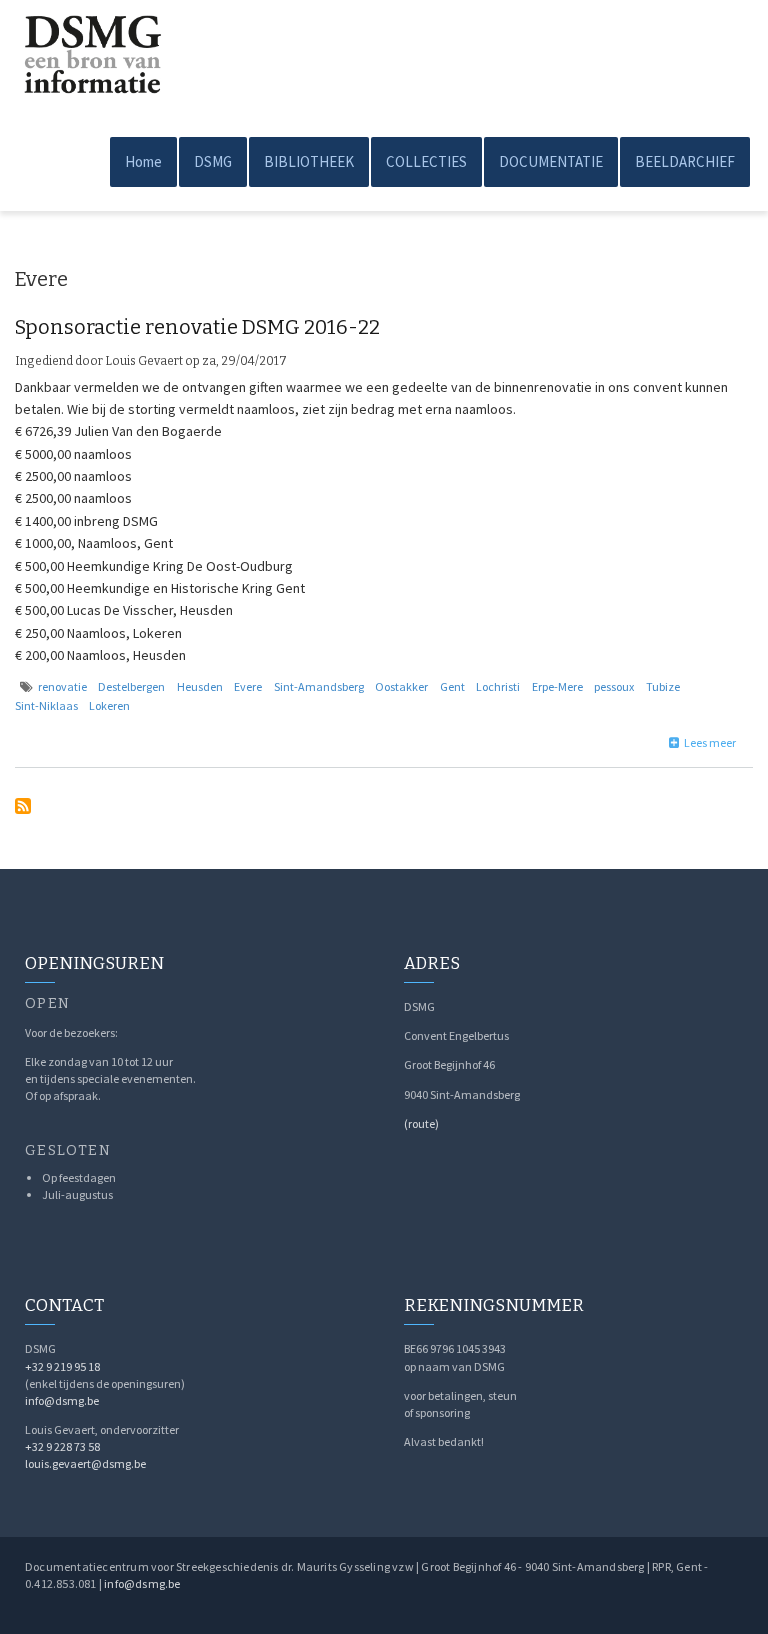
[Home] (90, 47)
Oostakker (401, 686)
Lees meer (710, 742)
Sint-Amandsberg (319, 686)
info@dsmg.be (62, 1400)
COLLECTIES (426, 161)
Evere (248, 686)
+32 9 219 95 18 (62, 1366)
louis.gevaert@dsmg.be (85, 1463)
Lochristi (498, 686)
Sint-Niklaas (46, 705)
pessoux (614, 686)
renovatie (62, 686)
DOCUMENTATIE (551, 161)
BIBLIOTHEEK (309, 161)
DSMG (213, 161)
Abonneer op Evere (23, 806)
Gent (452, 686)
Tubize (663, 686)
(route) (421, 1123)
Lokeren (109, 705)
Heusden (200, 686)
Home (143, 161)
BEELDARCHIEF (685, 161)
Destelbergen (131, 686)
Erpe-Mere (557, 686)
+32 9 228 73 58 (62, 1446)
